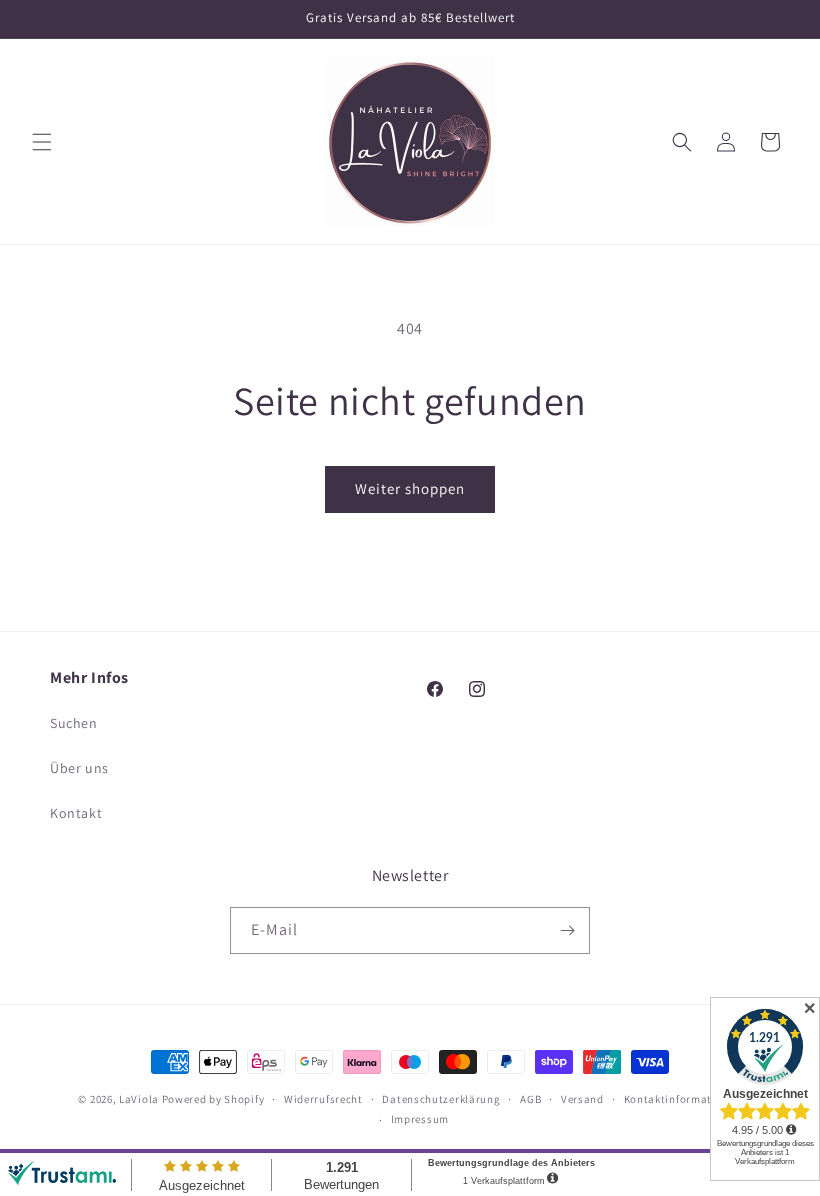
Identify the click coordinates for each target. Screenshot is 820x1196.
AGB (530, 1099)
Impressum (420, 1119)
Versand (582, 1099)
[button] (42, 142)
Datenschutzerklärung (441, 1099)
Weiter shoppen (410, 488)
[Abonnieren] (567, 930)
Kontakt (76, 813)
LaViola (139, 1099)
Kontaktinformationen (683, 1099)
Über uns (79, 768)
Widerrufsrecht (323, 1099)
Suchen (74, 723)
